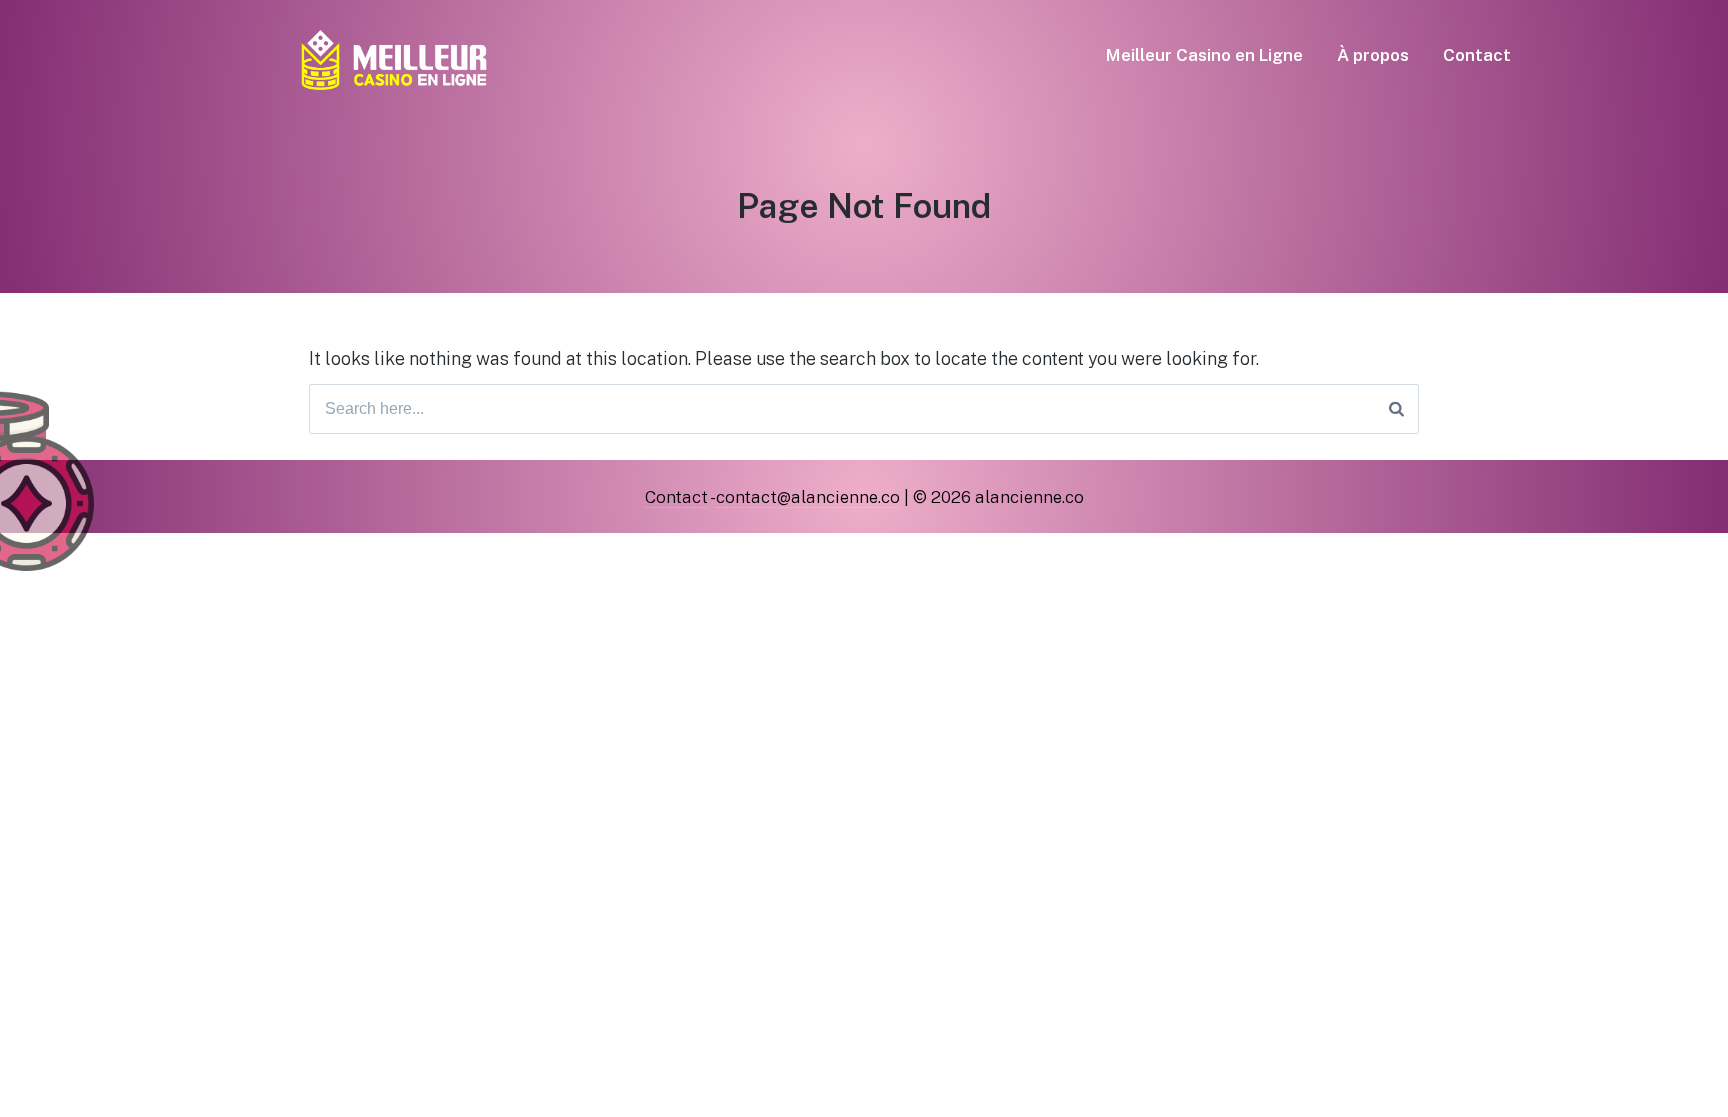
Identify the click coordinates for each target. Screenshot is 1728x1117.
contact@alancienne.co (808, 497)
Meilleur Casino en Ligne (1204, 55)
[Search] (1396, 409)
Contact (1477, 55)
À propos (1373, 55)
